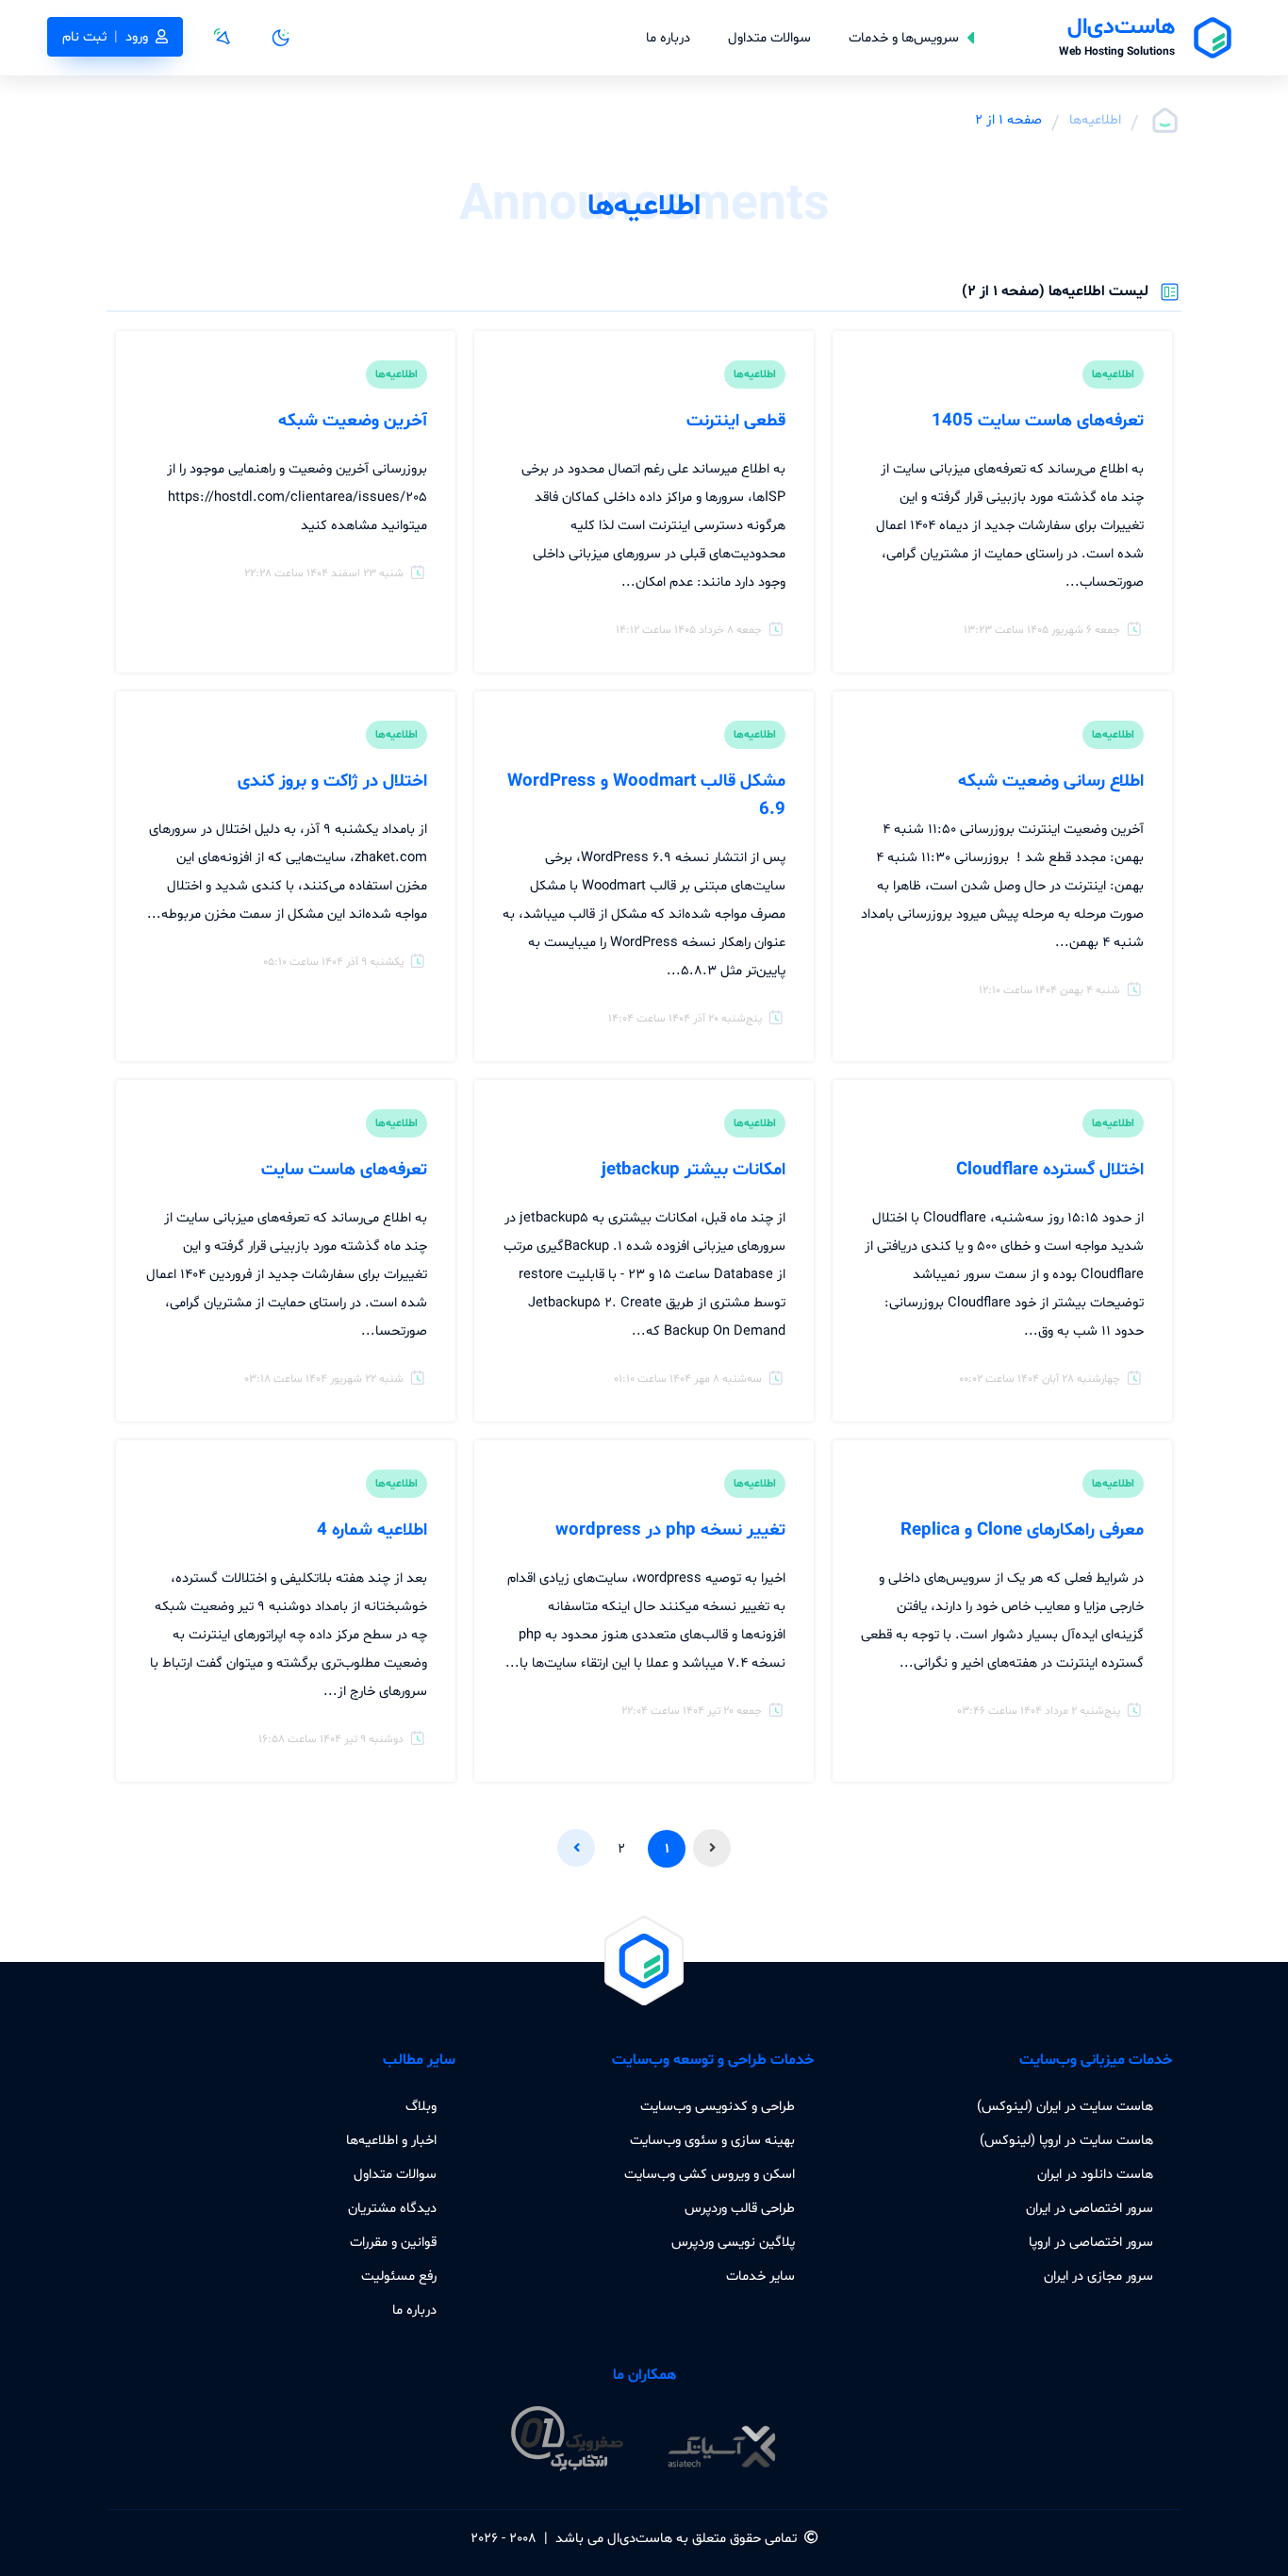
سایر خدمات (760, 2276)
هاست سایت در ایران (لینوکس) (1065, 2106)
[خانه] (1165, 120)
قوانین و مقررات (393, 2242)
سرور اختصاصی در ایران (1090, 2208)
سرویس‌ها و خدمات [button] (904, 38)
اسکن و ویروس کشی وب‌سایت (710, 2174)
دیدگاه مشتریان (392, 2208)
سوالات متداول (769, 38)
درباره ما (668, 38)
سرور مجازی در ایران (1098, 2276)
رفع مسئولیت (399, 2276)
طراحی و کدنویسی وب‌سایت (718, 2106)
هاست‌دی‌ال (640, 2538)
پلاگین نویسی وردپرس (733, 2242)
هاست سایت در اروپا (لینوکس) (1066, 2140)
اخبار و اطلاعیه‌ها (391, 2140)
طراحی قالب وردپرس (740, 2208)
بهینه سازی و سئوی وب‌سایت (712, 2140)
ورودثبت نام (105, 37)
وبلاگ (421, 2106)
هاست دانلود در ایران (1095, 2174)
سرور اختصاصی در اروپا (1091, 2242)
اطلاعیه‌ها (1095, 120)
